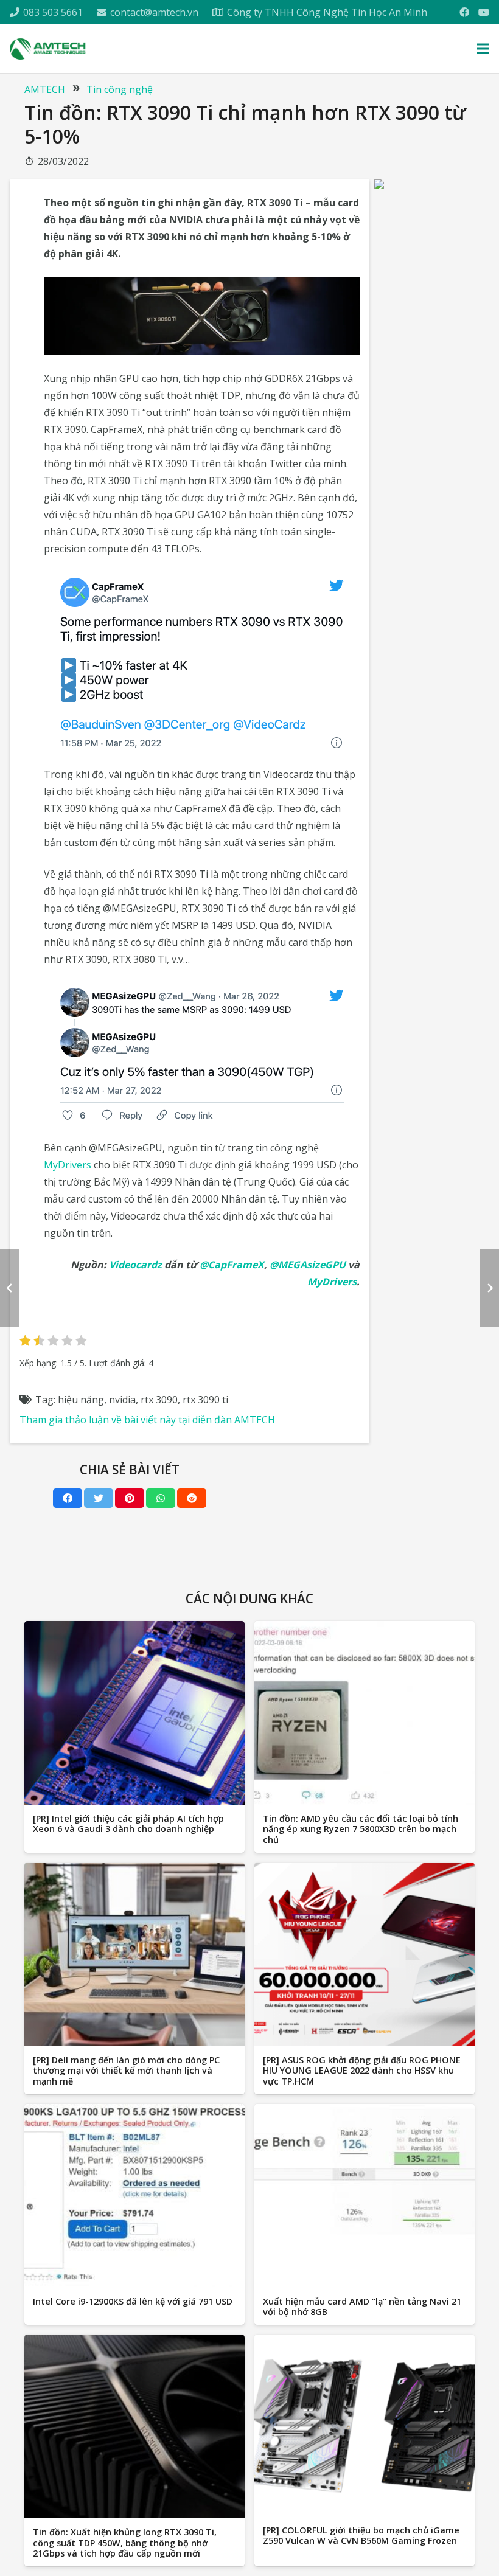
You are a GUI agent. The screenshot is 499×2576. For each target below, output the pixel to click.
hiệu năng (81, 1400)
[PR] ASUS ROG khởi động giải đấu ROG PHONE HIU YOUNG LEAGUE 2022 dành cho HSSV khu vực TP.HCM (362, 2071)
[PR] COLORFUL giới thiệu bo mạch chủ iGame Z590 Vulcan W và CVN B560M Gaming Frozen (361, 2535)
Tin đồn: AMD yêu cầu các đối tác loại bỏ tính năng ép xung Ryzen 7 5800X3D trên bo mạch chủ (361, 1829)
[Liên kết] (48, 49)
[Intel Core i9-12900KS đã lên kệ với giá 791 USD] (134, 2196)
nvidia (122, 1400)
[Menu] (483, 49)
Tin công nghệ (120, 89)
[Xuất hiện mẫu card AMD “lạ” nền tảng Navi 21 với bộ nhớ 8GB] (365, 2196)
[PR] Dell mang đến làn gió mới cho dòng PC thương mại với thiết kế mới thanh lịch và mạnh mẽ (126, 2071)
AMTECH (45, 89)
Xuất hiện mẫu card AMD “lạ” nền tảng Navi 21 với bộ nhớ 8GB (362, 2307)
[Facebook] (464, 12)
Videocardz (135, 1265)
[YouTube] (484, 12)
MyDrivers (68, 1165)
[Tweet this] (99, 1498)
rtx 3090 (159, 1400)
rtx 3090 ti (205, 1400)
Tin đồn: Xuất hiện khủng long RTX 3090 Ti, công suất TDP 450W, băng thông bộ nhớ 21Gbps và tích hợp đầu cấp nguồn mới (125, 2543)
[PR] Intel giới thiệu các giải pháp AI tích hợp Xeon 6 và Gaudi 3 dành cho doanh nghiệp (128, 1824)
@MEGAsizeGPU (308, 1265)
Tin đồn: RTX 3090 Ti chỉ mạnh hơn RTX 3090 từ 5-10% (245, 124)
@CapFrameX (232, 1265)
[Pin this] (130, 1498)
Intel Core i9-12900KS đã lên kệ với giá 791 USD (133, 2301)
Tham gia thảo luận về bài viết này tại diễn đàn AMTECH (147, 1420)
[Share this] (68, 1498)
